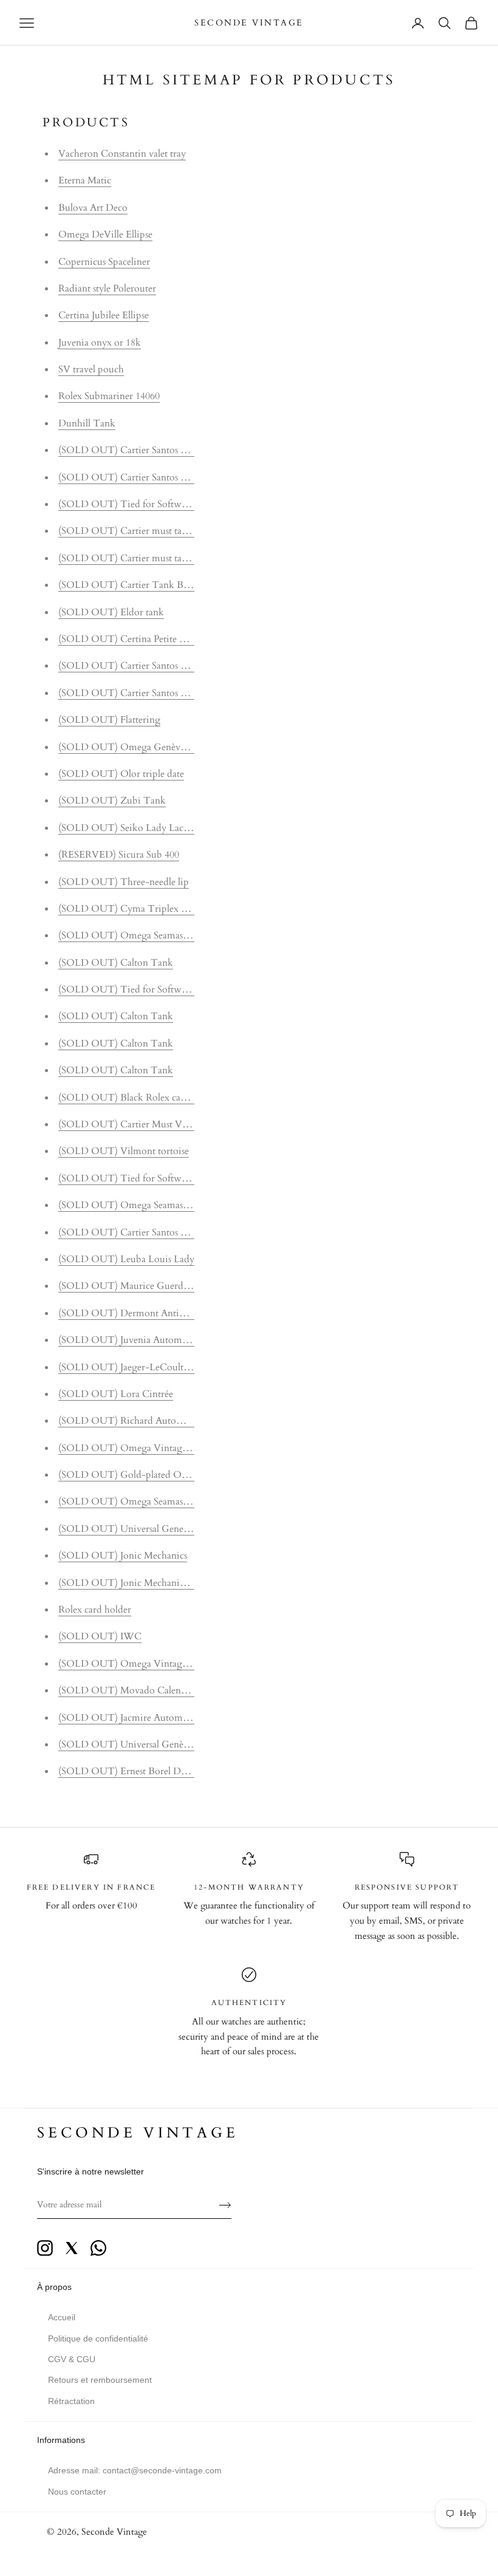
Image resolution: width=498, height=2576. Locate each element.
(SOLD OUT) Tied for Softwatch (128, 504)
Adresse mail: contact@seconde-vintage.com (135, 2470)
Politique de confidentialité (98, 2339)
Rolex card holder (95, 1610)
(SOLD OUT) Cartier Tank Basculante (139, 585)
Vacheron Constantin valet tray (122, 154)
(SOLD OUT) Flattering (109, 720)
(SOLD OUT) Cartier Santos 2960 (129, 450)
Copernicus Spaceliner (104, 262)
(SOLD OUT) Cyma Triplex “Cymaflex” (143, 909)
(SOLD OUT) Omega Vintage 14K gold (143, 1448)
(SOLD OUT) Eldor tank (111, 612)
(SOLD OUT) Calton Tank (116, 963)
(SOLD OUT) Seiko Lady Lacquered (135, 828)
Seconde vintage (138, 2133)
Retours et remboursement (100, 2380)
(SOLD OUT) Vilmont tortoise (124, 1151)
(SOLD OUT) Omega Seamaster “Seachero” (149, 935)
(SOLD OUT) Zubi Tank (112, 801)
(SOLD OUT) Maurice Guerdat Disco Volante (155, 1286)
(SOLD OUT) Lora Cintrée (116, 1394)
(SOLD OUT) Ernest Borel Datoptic (134, 1771)
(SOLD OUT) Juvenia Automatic (128, 1340)
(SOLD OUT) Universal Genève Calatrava (146, 1744)
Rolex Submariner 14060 (109, 396)
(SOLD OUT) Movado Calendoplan (134, 1690)
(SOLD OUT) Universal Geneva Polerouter (148, 1529)
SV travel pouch (91, 369)
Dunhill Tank (87, 423)
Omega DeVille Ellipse (105, 234)
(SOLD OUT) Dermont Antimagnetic (138, 1313)
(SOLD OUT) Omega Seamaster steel (136, 1502)
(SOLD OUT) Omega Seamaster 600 (135, 1205)
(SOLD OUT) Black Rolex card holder (138, 1098)
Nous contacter (77, 2492)
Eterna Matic (85, 180)
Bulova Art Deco (93, 208)
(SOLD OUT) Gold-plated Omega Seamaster (152, 1475)
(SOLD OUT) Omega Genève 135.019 (138, 747)
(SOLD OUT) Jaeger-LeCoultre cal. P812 (144, 1367)
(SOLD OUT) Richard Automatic (129, 1421)
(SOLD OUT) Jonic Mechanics (123, 1556)
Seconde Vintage (114, 2532)
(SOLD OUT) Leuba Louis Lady (126, 1259)
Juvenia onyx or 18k (100, 343)
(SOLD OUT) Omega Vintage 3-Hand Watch (155, 1664)
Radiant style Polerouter (107, 289)
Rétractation (71, 2401)
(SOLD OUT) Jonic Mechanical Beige (138, 1583)
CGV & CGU (72, 2359)
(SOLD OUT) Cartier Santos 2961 (129, 477)
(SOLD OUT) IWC (100, 1636)
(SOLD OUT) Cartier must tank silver (137, 558)
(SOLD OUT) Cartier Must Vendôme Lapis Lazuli (163, 1124)
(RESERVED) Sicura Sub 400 (119, 855)
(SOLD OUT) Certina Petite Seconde (136, 639)
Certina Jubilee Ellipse (104, 315)
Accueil (62, 2317)
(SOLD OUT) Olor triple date (121, 774)
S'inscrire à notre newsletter (90, 2171)
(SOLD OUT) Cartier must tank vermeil (142, 531)
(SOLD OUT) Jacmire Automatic (128, 1718)
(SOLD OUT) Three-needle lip (124, 882)
